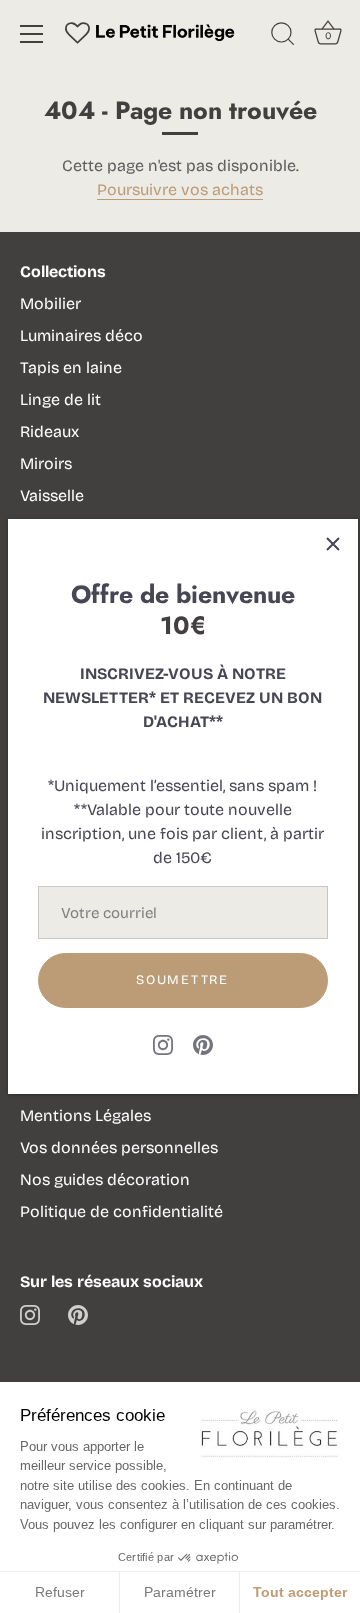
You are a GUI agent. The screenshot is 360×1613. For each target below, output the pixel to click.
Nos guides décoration (105, 1179)
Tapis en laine (71, 367)
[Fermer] (333, 544)
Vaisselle (52, 495)
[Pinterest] (203, 1043)
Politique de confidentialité (121, 1211)
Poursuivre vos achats (180, 189)
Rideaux (49, 431)
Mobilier (50, 303)
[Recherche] (283, 37)
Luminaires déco (81, 335)
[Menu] (32, 34)
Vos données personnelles (119, 1147)
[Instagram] (163, 1043)
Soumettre (182, 980)
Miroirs (46, 463)
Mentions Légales (85, 1115)
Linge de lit (60, 399)
